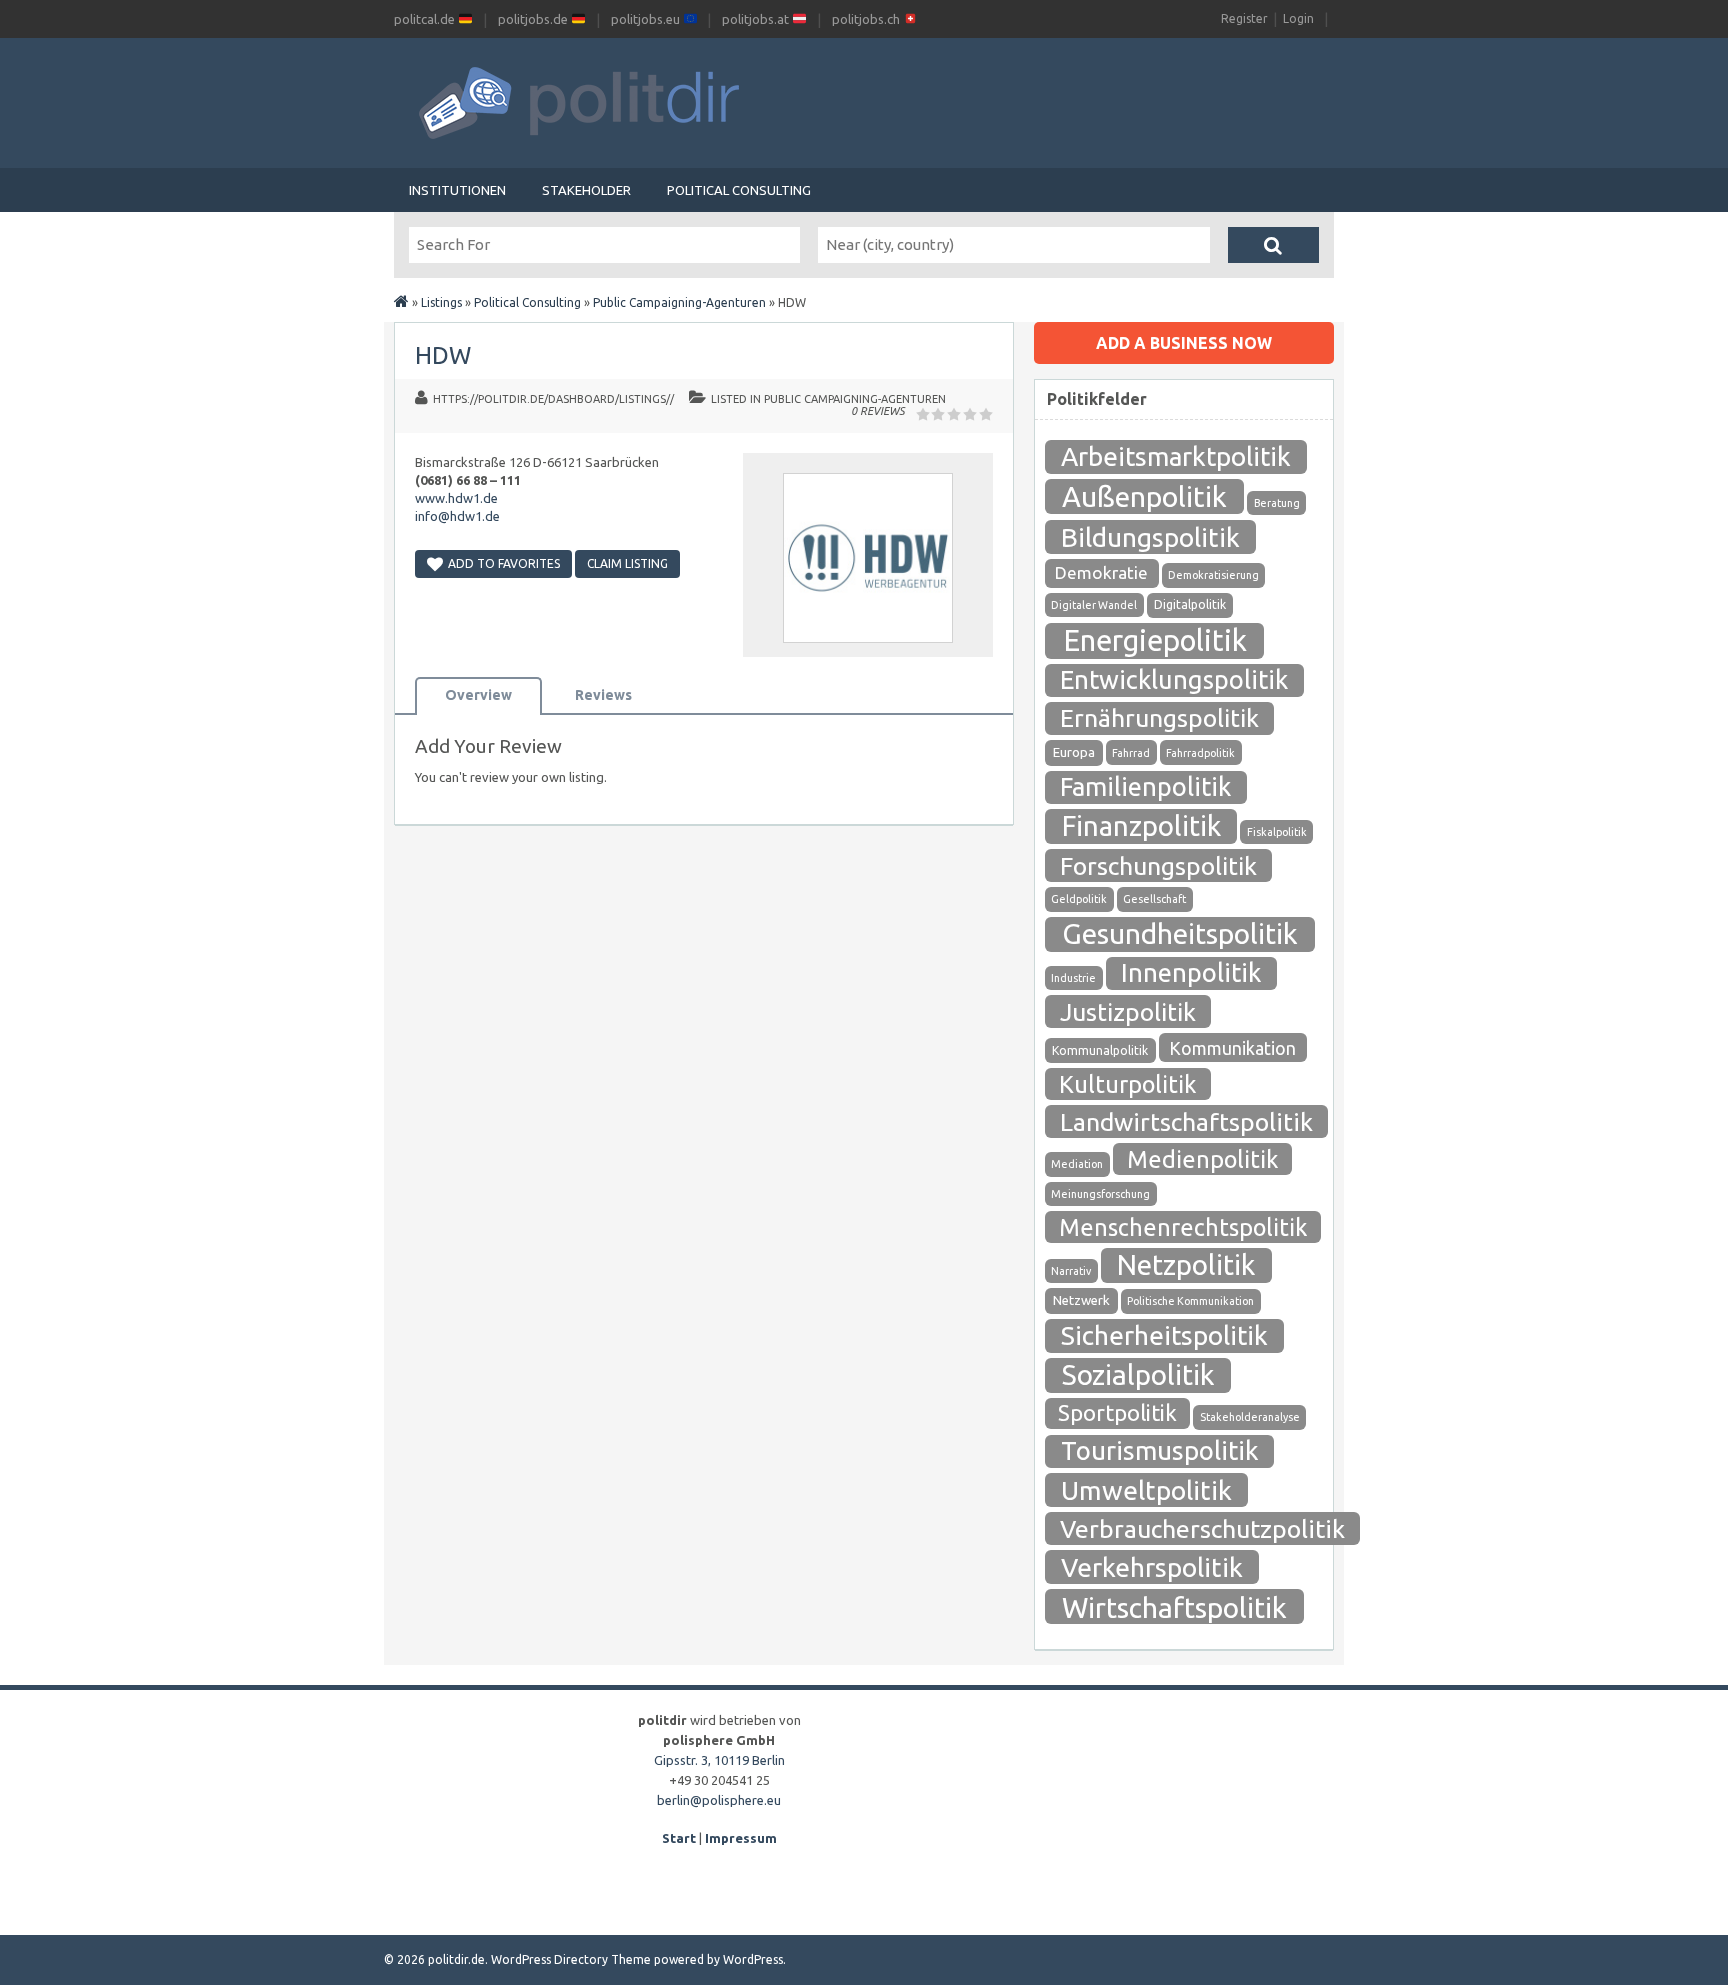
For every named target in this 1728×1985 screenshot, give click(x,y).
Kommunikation (1232, 1048)
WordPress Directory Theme (571, 1959)
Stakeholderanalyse (1250, 1417)
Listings (441, 302)
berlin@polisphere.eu (719, 1800)
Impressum (741, 1838)
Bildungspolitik (1150, 537)
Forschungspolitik (1158, 866)
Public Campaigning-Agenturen (679, 302)
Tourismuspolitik (1160, 1450)
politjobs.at (757, 19)
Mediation (1077, 1164)
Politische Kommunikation (1190, 1301)
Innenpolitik (1191, 972)
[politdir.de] (401, 302)
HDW (443, 355)
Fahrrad (1131, 753)
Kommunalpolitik (1100, 1050)
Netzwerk (1081, 1300)
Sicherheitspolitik (1164, 1335)
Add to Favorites (504, 563)
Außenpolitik (1144, 496)
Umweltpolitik (1146, 1490)
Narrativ (1071, 1271)
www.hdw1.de (456, 498)
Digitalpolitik (1190, 604)
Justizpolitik (1128, 1012)
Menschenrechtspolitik (1183, 1227)
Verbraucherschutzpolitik (1202, 1529)
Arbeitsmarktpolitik (1176, 456)
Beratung (1277, 503)
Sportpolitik (1117, 1412)
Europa (1074, 752)
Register (1244, 18)
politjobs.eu (647, 19)
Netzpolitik (1186, 1264)
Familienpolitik (1145, 786)
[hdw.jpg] (868, 648)
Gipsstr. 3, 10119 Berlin (719, 1760)
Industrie (1073, 978)
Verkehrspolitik (1152, 1567)
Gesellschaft (1154, 899)
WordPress (753, 1959)
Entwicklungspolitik (1174, 679)
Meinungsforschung (1100, 1194)
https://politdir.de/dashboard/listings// (553, 399)
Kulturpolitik (1128, 1084)
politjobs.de (534, 19)
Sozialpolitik (1138, 1374)
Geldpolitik (1079, 899)
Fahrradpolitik (1200, 753)
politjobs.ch (867, 19)
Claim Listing (627, 563)
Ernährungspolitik (1159, 718)
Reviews (603, 695)
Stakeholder (586, 190)
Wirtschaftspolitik (1174, 1607)
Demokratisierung (1213, 575)
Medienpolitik (1202, 1159)
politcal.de (426, 19)
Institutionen (457, 190)
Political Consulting (739, 190)
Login (1298, 18)
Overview (478, 695)
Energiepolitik (1155, 640)
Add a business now (1184, 343)
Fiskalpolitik (1277, 832)
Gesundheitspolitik (1180, 933)
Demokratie (1101, 572)
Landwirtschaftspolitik (1186, 1122)
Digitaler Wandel (1094, 605)
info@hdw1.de (457, 516)
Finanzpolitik (1141, 825)
